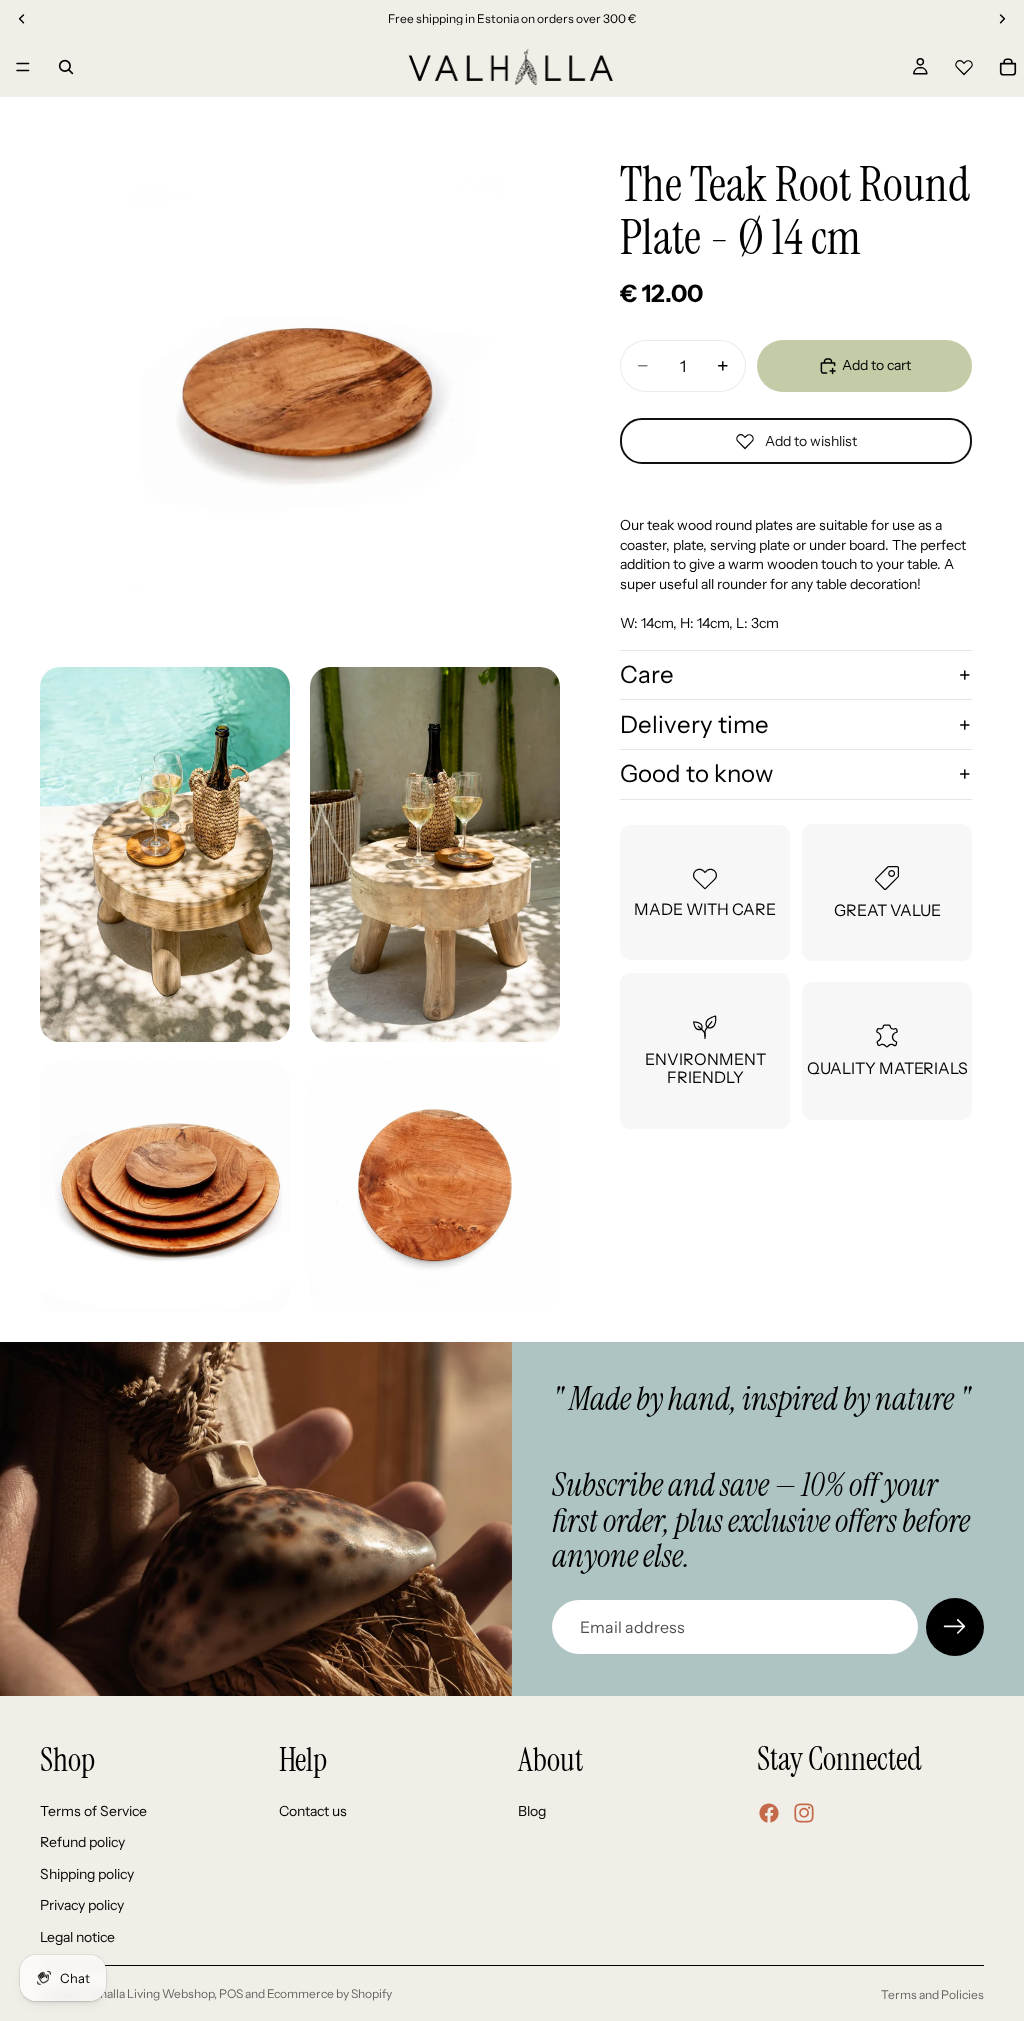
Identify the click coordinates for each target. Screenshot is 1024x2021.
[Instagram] (804, 1813)
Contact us (313, 1811)
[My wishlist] (964, 64)
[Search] (66, 67)
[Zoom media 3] (435, 854)
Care (647, 674)
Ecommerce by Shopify (329, 1993)
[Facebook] (769, 1813)
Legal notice (77, 1937)
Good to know (696, 773)
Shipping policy (87, 1874)
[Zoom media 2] (165, 854)
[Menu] (23, 67)
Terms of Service (93, 1811)
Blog (532, 1811)
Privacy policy (82, 1905)
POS (231, 1993)
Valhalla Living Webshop (148, 1993)
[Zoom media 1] (300, 387)
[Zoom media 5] (435, 1187)
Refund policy (82, 1842)
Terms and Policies (932, 1994)
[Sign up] (955, 1627)
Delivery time (694, 724)
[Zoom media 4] (165, 1187)
